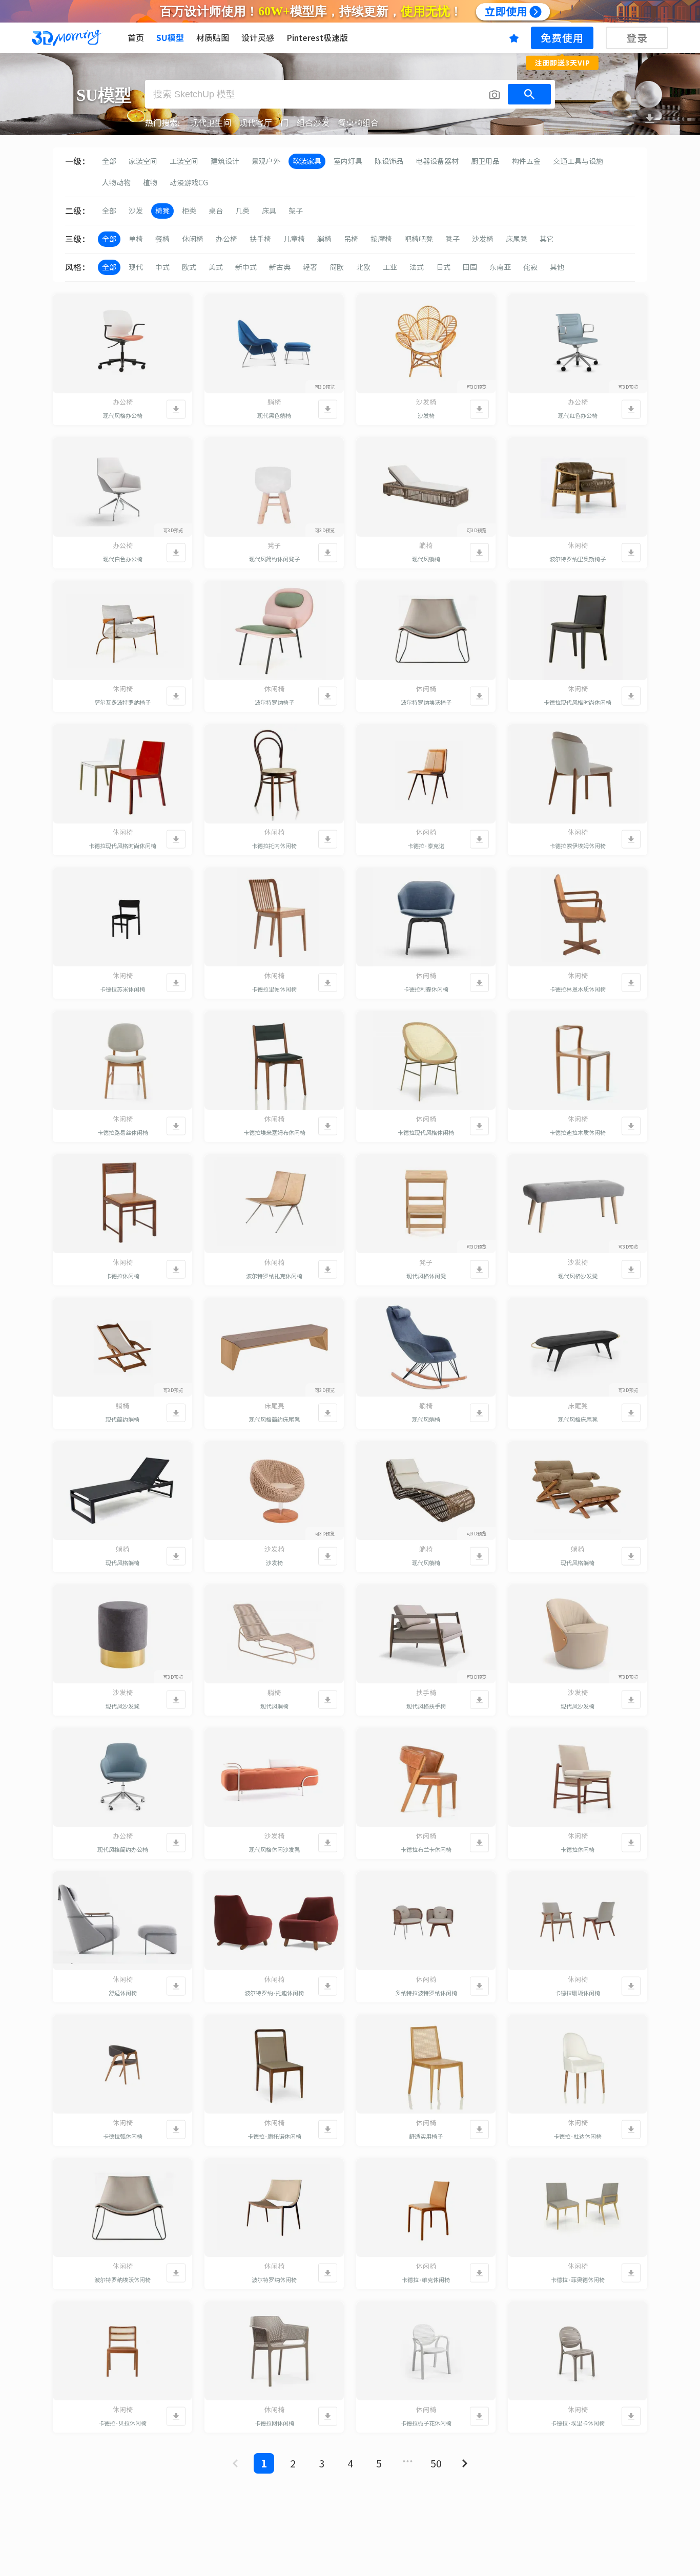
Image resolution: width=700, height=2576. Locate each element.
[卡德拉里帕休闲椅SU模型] (274, 917)
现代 (136, 267)
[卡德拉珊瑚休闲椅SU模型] (578, 1921)
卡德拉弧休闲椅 (123, 2136)
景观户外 (266, 161)
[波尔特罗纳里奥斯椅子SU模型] (578, 487)
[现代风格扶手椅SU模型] (426, 1634)
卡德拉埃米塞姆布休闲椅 (274, 1133)
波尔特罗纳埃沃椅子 (426, 702)
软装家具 (307, 161)
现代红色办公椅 (578, 416)
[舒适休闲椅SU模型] (122, 1921)
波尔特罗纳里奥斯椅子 (578, 559)
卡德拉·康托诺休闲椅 (274, 2136)
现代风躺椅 (426, 559)
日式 (443, 267)
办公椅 (227, 239)
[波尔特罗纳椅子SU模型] (274, 630)
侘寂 (530, 267)
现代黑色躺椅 (274, 416)
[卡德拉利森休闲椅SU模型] (426, 917)
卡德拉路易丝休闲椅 (123, 1133)
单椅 (136, 239)
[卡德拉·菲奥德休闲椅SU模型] (578, 2208)
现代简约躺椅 (122, 1419)
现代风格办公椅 (123, 416)
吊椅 (351, 239)
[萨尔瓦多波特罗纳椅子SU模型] (122, 630)
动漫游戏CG (189, 183)
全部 (109, 161)
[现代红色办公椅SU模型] (578, 344)
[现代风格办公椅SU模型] (122, 344)
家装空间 (143, 161)
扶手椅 (260, 239)
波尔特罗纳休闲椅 (274, 2280)
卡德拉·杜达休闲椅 (578, 2136)
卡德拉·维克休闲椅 (426, 2280)
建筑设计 (225, 161)
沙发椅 (483, 239)
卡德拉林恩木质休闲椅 (578, 989)
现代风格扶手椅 (426, 1706)
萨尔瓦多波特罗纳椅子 (122, 702)
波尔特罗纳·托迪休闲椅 (274, 1993)
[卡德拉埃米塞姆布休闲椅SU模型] (274, 1061)
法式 (417, 267)
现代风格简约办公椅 (123, 1850)
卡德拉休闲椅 (122, 1276)
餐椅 (162, 239)
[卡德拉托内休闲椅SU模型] (274, 774)
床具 (269, 211)
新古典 (280, 267)
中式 (162, 267)
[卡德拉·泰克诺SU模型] (426, 774)
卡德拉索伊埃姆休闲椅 (578, 846)
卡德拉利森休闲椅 (426, 989)
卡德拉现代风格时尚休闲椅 (578, 702)
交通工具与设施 (578, 161)
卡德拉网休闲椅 (274, 2423)
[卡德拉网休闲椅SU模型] (274, 2351)
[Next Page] (465, 2463)
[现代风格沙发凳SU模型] (578, 1204)
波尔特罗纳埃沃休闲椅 (122, 2280)
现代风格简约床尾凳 (274, 1419)
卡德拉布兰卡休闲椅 (426, 1850)
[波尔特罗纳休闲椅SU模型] (274, 2208)
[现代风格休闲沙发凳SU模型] (274, 1778)
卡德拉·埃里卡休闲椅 (578, 2423)
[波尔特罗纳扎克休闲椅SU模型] (274, 1204)
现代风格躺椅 (122, 1563)
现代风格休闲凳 (426, 1276)
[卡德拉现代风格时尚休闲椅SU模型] (578, 630)
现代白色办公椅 (123, 559)
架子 (296, 211)
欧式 (189, 267)
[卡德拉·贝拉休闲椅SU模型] (122, 2351)
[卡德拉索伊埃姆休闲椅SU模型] (578, 774)
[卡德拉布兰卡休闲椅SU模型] (426, 1778)
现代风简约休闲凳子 (274, 559)
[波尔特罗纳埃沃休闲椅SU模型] (122, 2208)
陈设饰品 (389, 161)
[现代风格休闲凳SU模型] (426, 1204)
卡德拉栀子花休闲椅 (426, 2423)
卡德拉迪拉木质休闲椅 (578, 1133)
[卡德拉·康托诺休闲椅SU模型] (274, 2064)
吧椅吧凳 (419, 239)
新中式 (246, 267)
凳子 (452, 239)
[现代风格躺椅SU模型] (122, 1491)
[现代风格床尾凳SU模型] (578, 1347)
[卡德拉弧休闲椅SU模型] (122, 2064)
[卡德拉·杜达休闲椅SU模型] (578, 2064)
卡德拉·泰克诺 (426, 846)
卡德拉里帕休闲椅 (274, 989)
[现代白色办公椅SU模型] (122, 487)
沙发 (136, 211)
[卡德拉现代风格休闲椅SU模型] (426, 1061)
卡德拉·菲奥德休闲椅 (578, 2280)
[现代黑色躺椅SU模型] (274, 344)
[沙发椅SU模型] (426, 344)
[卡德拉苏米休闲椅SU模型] (122, 917)
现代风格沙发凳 (578, 1276)
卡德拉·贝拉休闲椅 (122, 2423)
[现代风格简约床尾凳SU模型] (274, 1347)
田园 (470, 267)
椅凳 (162, 211)
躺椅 (324, 239)
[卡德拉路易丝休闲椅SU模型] (122, 1061)
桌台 (216, 211)
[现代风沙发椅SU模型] (578, 1634)
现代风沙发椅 (578, 1706)
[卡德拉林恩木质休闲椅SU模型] (578, 917)
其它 (547, 239)
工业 (390, 267)
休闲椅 (193, 239)
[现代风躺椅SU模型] (426, 487)
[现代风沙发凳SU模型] (122, 1634)
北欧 (363, 267)
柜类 (189, 211)
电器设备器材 (437, 161)
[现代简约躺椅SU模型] (122, 1347)
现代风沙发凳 (122, 1706)
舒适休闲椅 (123, 1993)
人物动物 (116, 183)
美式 (216, 267)
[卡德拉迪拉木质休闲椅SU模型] (578, 1061)
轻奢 (310, 267)
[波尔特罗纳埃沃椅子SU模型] (426, 630)
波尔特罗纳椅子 (274, 702)
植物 (150, 183)
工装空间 (184, 161)
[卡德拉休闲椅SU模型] (122, 1204)
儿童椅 (294, 239)
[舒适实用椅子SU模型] (426, 2064)
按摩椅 (381, 239)
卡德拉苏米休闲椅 (122, 989)
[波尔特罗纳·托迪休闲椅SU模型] (274, 1921)
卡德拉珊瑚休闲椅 (578, 1993)
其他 (557, 267)
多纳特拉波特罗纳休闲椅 (426, 1993)
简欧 (337, 267)
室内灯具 (348, 161)
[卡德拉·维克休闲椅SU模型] (426, 2208)
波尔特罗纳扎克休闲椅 (274, 1276)
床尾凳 (517, 239)
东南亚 (500, 267)
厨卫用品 (485, 161)
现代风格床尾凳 (578, 1419)
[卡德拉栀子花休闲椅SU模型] (426, 2351)
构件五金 (526, 161)
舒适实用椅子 (426, 2136)
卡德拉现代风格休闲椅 (426, 1133)
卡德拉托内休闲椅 (274, 846)
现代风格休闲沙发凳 (274, 1850)
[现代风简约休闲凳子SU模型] (274, 487)
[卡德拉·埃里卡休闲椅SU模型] (578, 2351)
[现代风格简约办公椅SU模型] (122, 1778)
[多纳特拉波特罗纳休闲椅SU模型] (426, 1921)
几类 (242, 211)
